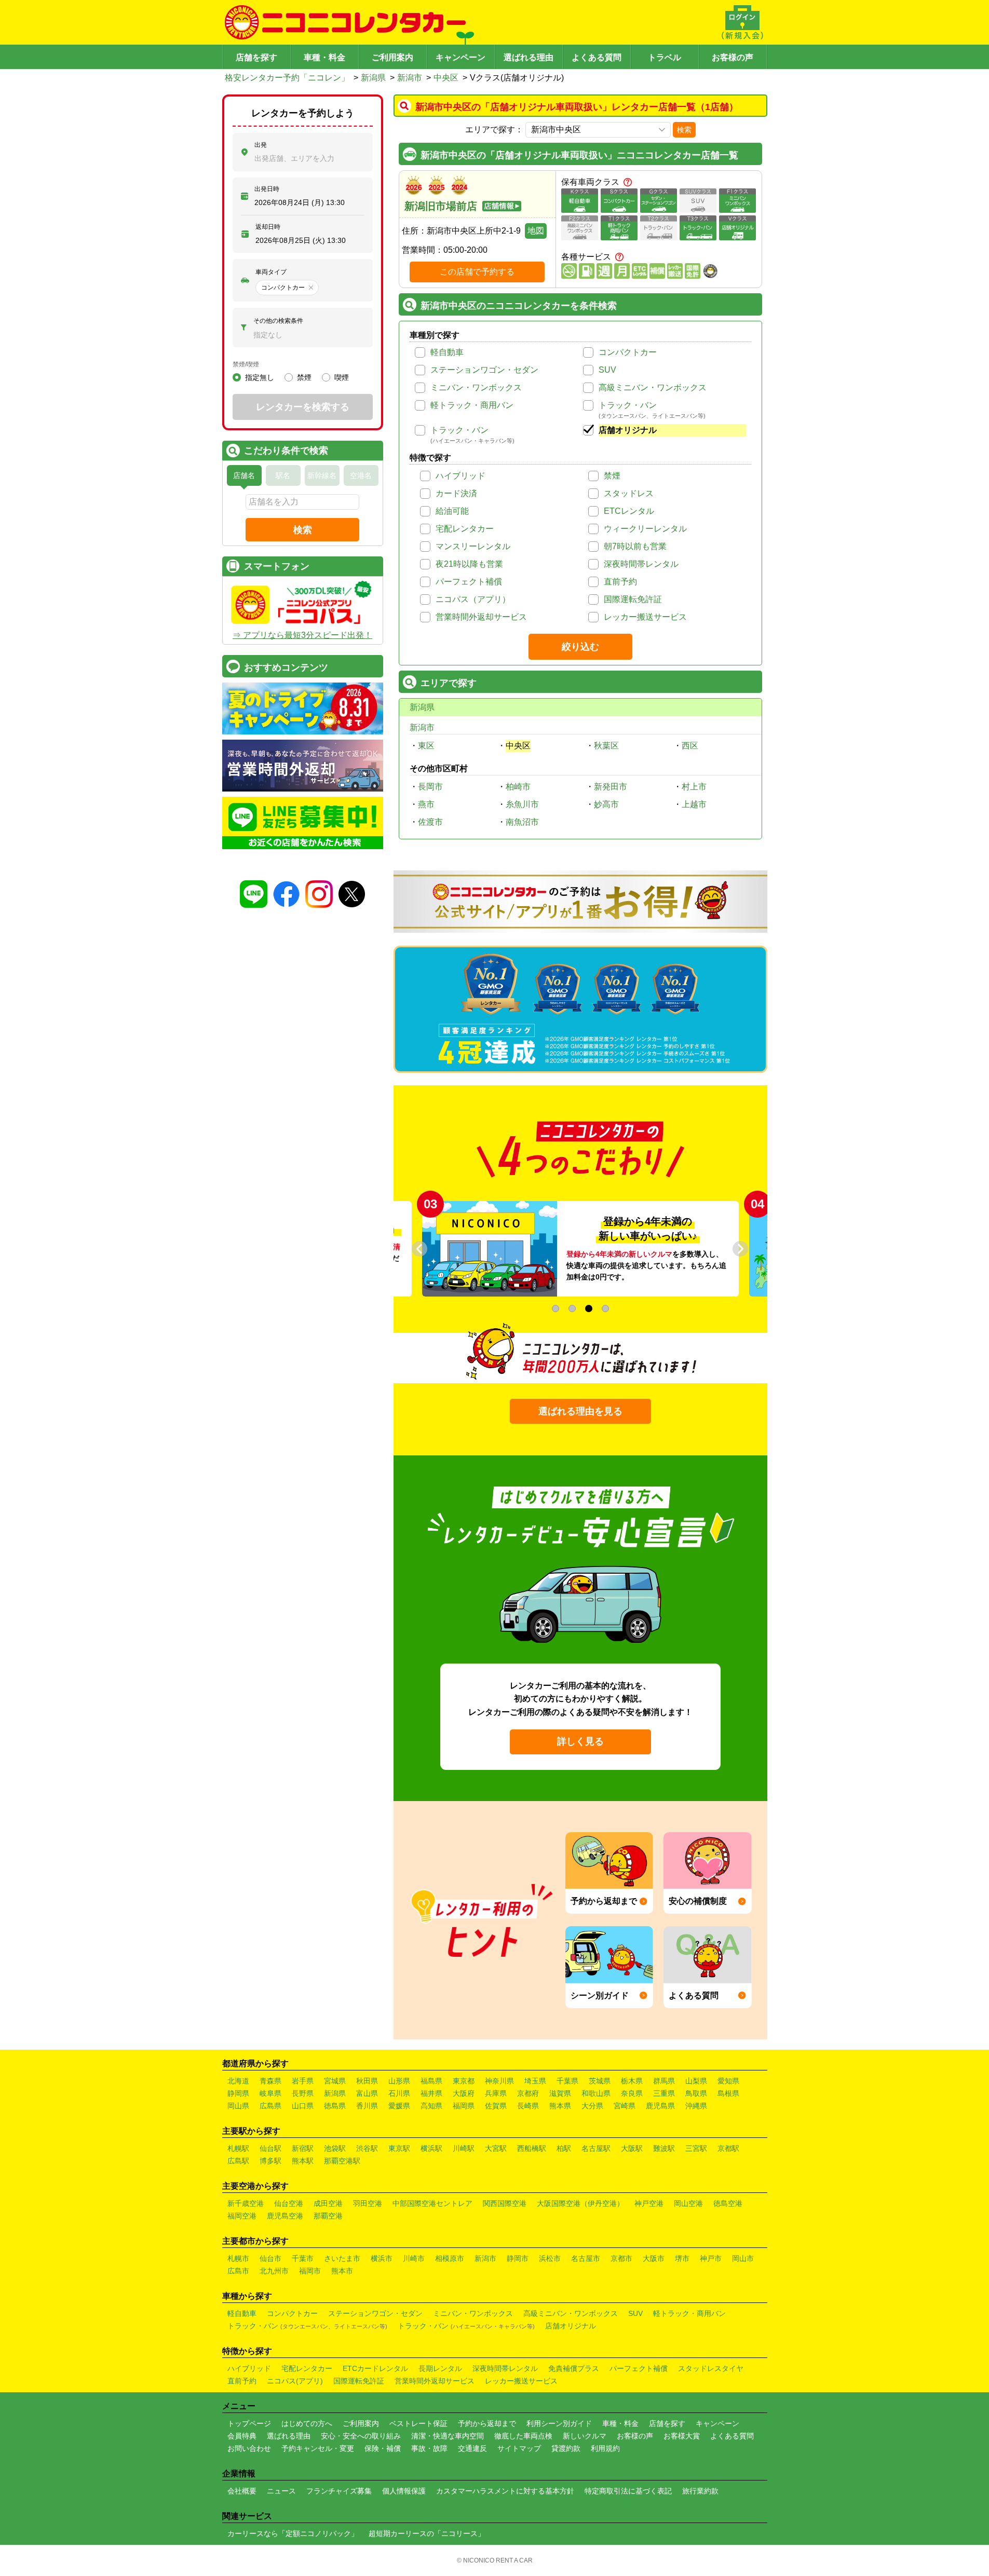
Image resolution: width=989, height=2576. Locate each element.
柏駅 (564, 2148)
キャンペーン (460, 57)
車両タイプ (271, 272)
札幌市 (238, 2258)
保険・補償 (383, 2448)
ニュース (281, 2491)
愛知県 (728, 2081)
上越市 (694, 804)
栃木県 (632, 2081)
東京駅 (399, 2148)
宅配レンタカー (465, 529)
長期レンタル (440, 2368)
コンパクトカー (628, 352)
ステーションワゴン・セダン (484, 370)
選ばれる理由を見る (580, 1411)
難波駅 (664, 2148)
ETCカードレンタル (375, 2368)
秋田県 (367, 2081)
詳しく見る (580, 1741)
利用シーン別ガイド (559, 2423)
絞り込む (580, 647)
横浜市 (382, 2258)
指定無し (260, 377)
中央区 (446, 78)
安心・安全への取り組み (361, 2436)
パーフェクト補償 (469, 582)
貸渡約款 (566, 2448)
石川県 (399, 2093)
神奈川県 (499, 2081)
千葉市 (303, 2258)
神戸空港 (649, 2203)
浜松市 (550, 2258)
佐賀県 (496, 2106)
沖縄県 (696, 2106)
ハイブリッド (460, 476)
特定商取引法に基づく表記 (628, 2491)
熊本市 (342, 2271)
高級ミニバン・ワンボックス (653, 387)
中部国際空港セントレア (432, 2203)
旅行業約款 (700, 2491)
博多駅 (270, 2161)
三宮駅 (696, 2148)
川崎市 (414, 2258)
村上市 (694, 787)
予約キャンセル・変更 (318, 2448)
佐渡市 (430, 822)
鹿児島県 (660, 2106)
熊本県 (560, 2106)
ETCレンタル (629, 511)
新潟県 (373, 78)
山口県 (303, 2106)
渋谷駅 (367, 2148)
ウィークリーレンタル (645, 529)
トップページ (249, 2423)
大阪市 (654, 2258)
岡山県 (238, 2106)
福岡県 (464, 2106)
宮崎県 (625, 2106)
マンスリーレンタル (473, 546)
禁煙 (612, 476)
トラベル (665, 57)
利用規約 (605, 2448)
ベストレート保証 (418, 2423)
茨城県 (600, 2081)
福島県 (431, 2081)
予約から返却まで (487, 2423)
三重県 (664, 2093)
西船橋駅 (532, 2148)
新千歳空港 (246, 2203)
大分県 (592, 2106)
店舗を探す (256, 57)
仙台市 (270, 2258)
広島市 (238, 2271)
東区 (426, 746)
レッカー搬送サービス (645, 617)
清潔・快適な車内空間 (448, 2436)
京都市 (621, 2258)
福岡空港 (242, 2216)
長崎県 (528, 2106)
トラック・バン (628, 405)
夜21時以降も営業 (469, 564)
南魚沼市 (522, 822)
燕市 (426, 804)
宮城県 (335, 2081)
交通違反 (472, 2448)
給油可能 (452, 511)
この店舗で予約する (477, 272)
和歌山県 (596, 2093)
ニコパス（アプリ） (473, 599)
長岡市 (430, 787)
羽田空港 (368, 2203)
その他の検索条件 (278, 321)
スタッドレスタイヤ (711, 2368)
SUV (607, 370)
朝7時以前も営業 (635, 546)
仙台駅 (270, 2148)
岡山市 (743, 2258)
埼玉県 (535, 2081)
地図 (536, 231)
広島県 (270, 2106)
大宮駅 (496, 2148)
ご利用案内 (392, 57)
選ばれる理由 (529, 57)
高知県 (431, 2106)
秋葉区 (606, 746)
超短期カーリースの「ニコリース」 (427, 2533)
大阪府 (464, 2093)
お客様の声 (733, 57)
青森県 (270, 2081)
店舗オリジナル (628, 430)
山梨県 (696, 2081)
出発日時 (267, 189)
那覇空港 (328, 2216)
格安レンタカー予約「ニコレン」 (287, 78)
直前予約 (620, 582)
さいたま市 (342, 2258)
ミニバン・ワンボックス (476, 387)
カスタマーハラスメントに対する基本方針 (505, 2491)
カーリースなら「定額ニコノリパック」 (293, 2533)
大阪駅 (632, 2148)
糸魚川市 (522, 804)
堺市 (682, 2258)
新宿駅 (303, 2148)
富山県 (367, 2093)
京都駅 (728, 2148)
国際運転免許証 (633, 599)
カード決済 (456, 493)
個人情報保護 (404, 2491)
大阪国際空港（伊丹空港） (580, 2203)
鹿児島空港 (285, 2216)
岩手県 (303, 2081)
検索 (684, 130)
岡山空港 (688, 2203)
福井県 (431, 2093)
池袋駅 (335, 2148)
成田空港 (328, 2203)
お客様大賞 (682, 2436)
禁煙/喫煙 (246, 364)
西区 (690, 746)
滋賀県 (560, 2093)
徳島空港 (728, 2203)
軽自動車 (447, 352)
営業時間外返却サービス (481, 617)
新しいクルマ (585, 2436)
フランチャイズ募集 (339, 2491)
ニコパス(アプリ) (295, 2381)
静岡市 (518, 2258)
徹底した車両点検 (523, 2436)
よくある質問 (597, 57)
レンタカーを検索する (303, 407)
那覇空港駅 (342, 2161)
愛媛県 (399, 2106)
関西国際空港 (505, 2203)
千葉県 (567, 2081)
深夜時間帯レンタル (641, 564)
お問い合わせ (249, 2448)
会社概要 (242, 2491)
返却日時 (268, 227)
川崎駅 (464, 2148)
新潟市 (410, 78)
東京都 (464, 2081)
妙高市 (606, 804)
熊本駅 (303, 2161)
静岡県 (238, 2093)
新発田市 (611, 787)
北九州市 (274, 2271)
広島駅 (238, 2161)
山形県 (399, 2081)
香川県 (367, 2106)
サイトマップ (519, 2448)
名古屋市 (586, 2258)
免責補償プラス (574, 2368)
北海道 (238, 2081)
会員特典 (242, 2436)
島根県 (728, 2093)
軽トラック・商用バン (472, 405)
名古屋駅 (596, 2148)
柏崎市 (518, 787)
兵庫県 (496, 2093)
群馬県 (664, 2081)
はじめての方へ (307, 2423)
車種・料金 (324, 57)
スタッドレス (629, 493)
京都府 (528, 2093)
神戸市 (711, 2258)
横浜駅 (431, 2148)
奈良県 (632, 2093)
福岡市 (310, 2271)
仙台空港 (289, 2203)
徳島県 (335, 2106)
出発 (261, 145)
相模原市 (450, 2258)
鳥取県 (696, 2093)
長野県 (303, 2093)
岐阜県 (270, 2093)
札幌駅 (238, 2148)
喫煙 (342, 377)
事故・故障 (429, 2448)
